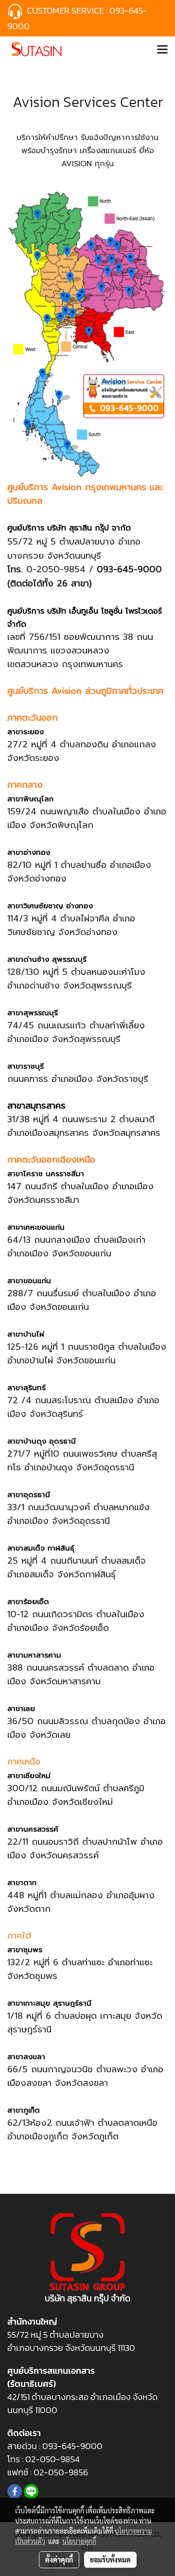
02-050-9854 (53, 2459)
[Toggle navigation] (162, 50)
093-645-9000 (72, 2446)
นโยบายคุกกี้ (79, 2541)
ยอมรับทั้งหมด (110, 2559)
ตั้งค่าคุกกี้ (59, 2559)
